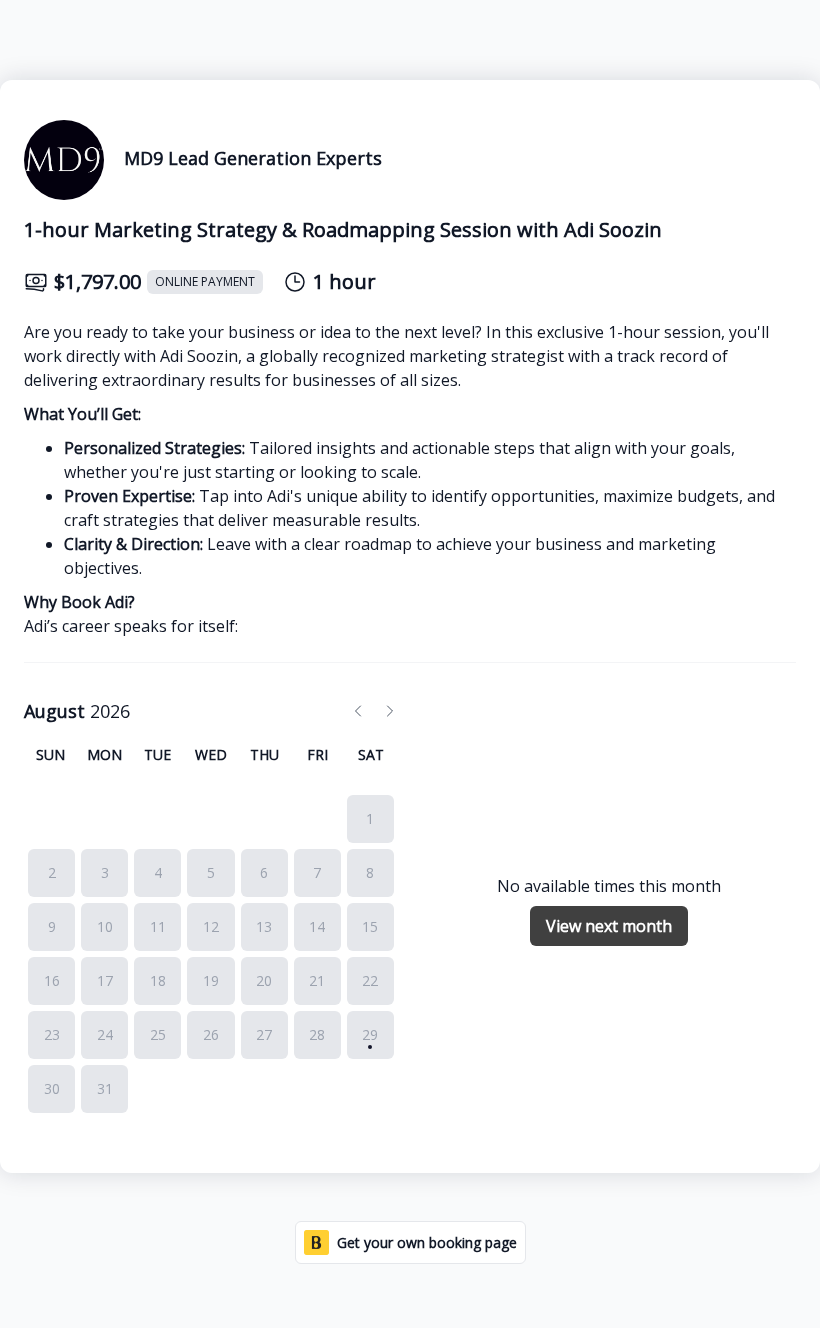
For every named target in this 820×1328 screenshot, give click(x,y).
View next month (609, 926)
